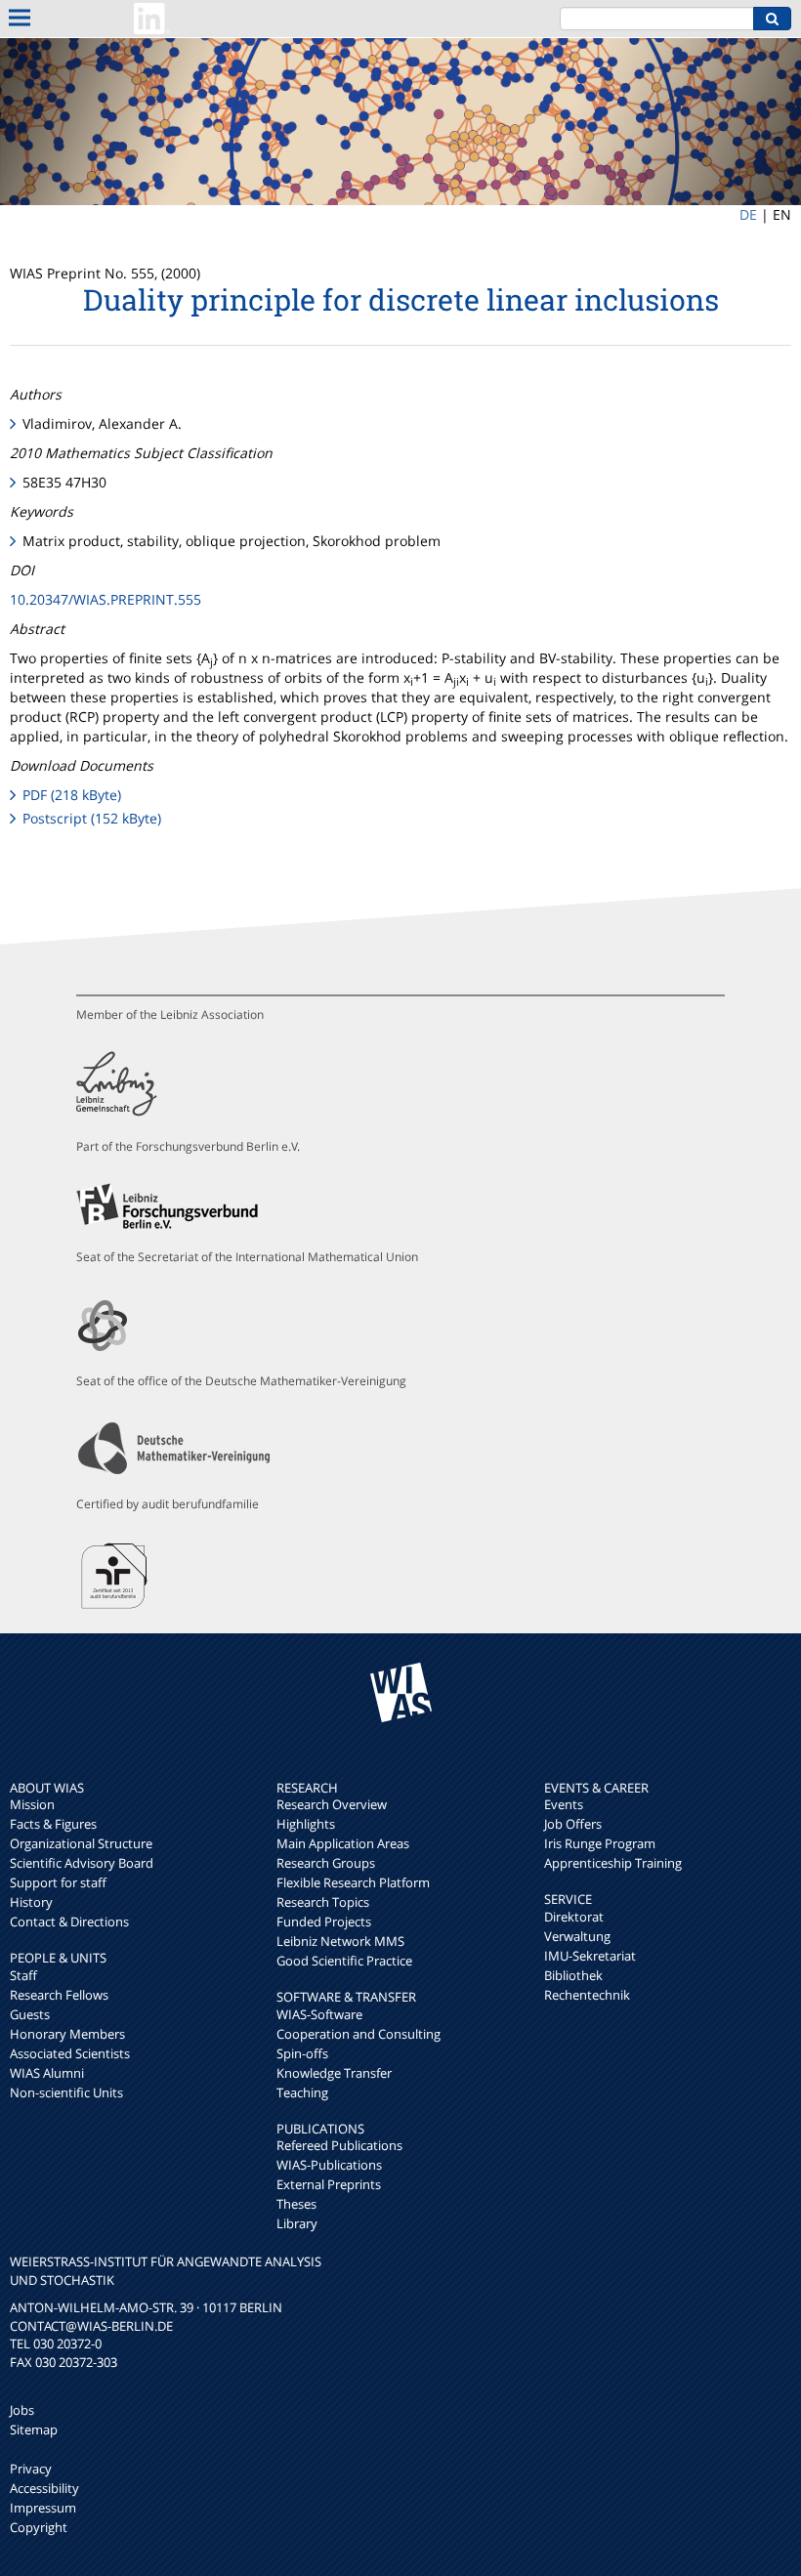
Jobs (22, 2410)
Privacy (31, 2469)
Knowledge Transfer (334, 2073)
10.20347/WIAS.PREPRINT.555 (105, 599)
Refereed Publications (339, 2145)
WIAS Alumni (47, 2073)
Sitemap (34, 2429)
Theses (296, 2204)
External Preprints (329, 2184)
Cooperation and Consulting (358, 2034)
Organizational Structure (81, 1843)
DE (748, 214)
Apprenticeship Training (613, 1863)
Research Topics (323, 1902)
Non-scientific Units (66, 2092)
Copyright (39, 2527)
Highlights (306, 1824)
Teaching (302, 2092)
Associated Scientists (70, 2053)
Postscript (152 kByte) (92, 818)
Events (564, 1804)
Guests (30, 2014)
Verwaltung (577, 1936)
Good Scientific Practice (344, 1961)
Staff (23, 1975)
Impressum (43, 2508)
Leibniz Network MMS (340, 1941)
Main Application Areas (343, 1843)
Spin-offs (302, 2053)
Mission (32, 1804)
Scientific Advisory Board (82, 1863)
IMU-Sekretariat (590, 1956)
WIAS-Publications (329, 2165)
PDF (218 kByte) (72, 795)
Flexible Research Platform (353, 1882)
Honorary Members (67, 2034)
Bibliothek (573, 1975)
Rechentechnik (587, 1995)
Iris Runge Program (600, 1843)
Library (297, 2223)
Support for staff (58, 1882)
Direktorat (574, 1917)
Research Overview (332, 1804)
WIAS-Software (319, 2014)
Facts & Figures (53, 1824)
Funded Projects (324, 1921)
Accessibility (44, 2488)
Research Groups (326, 1863)
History (31, 1902)
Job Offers (573, 1824)
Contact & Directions (69, 1921)
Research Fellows (59, 1995)
